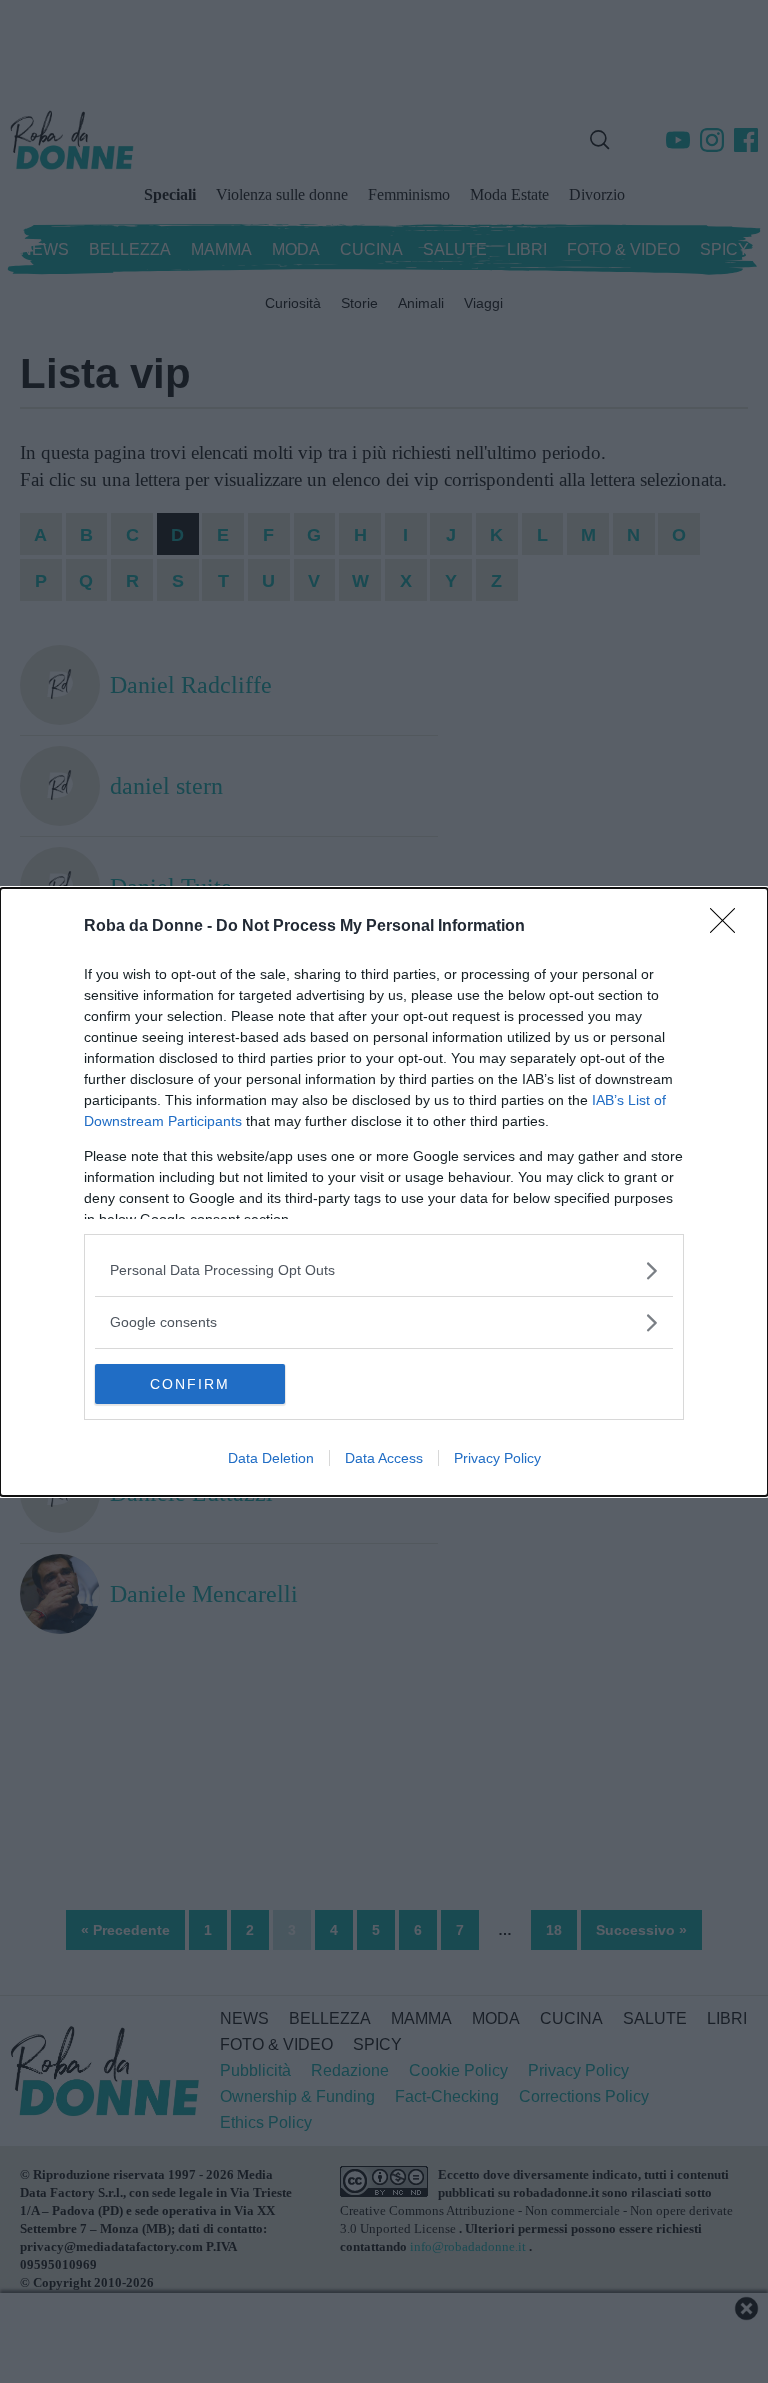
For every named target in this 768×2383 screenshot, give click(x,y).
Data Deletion (271, 1458)
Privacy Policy (497, 1458)
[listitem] (384, 1270)
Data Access (384, 1458)
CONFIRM (190, 1384)
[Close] (729, 927)
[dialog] (384, 1192)
